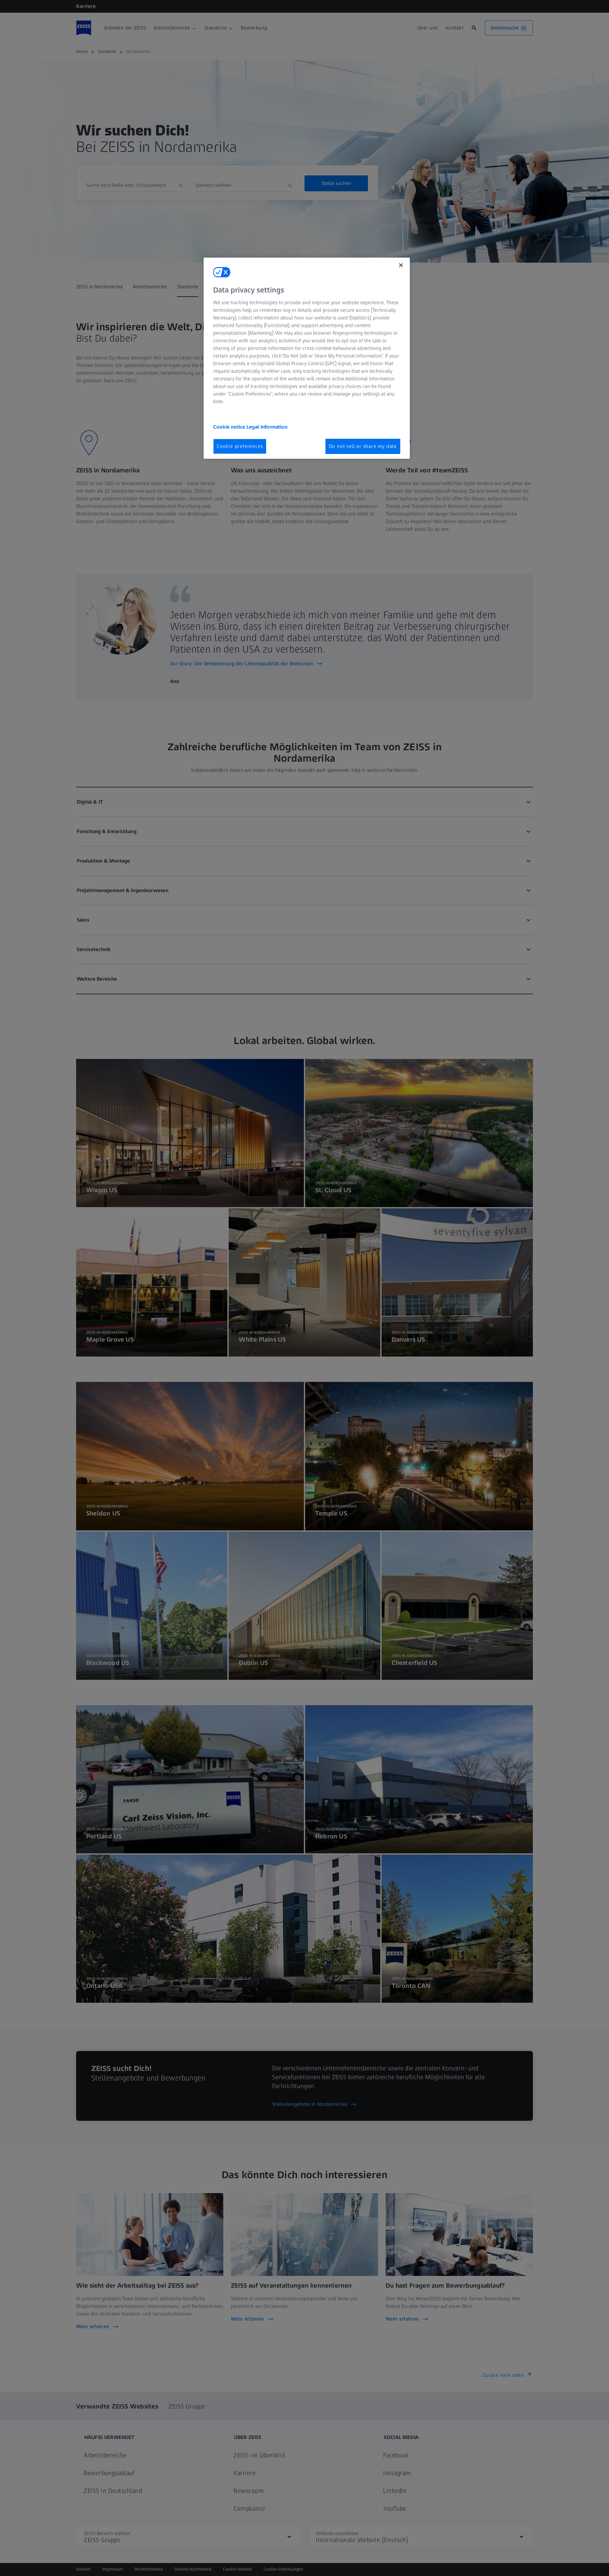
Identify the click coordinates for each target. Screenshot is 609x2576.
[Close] (401, 265)
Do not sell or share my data (363, 446)
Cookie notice (230, 427)
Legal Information (267, 427)
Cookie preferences (240, 446)
